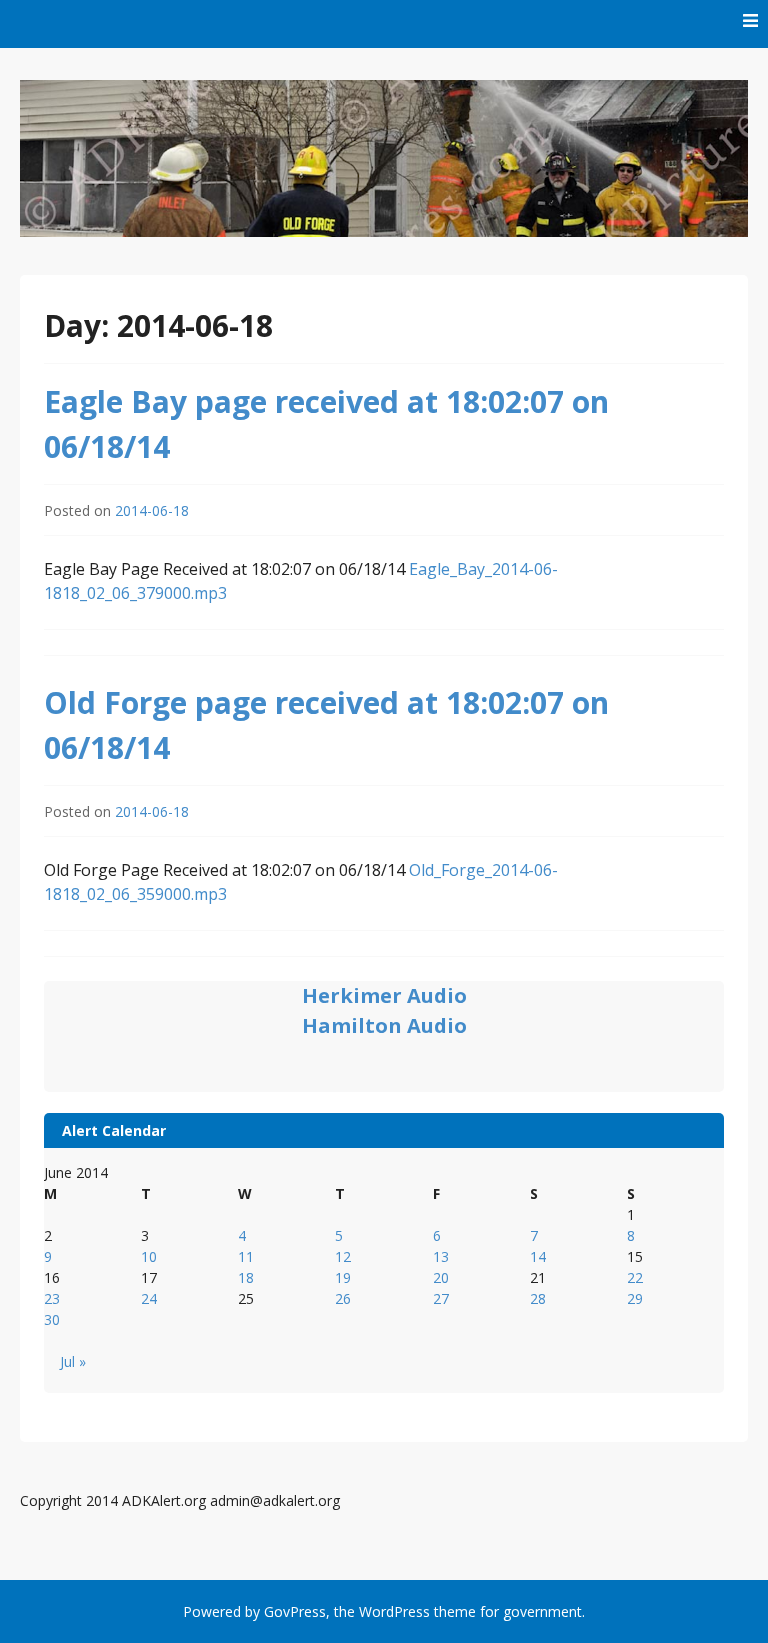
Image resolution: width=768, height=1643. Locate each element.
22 (635, 1277)
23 (52, 1298)
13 (441, 1256)
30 (52, 1319)
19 (343, 1277)
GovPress (295, 1611)
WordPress (394, 1611)
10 (149, 1256)
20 (441, 1277)
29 (635, 1298)
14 (538, 1256)
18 (246, 1277)
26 (343, 1298)
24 (149, 1298)
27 (441, 1298)
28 (538, 1298)
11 (246, 1256)
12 (343, 1256)
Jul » (73, 1361)
